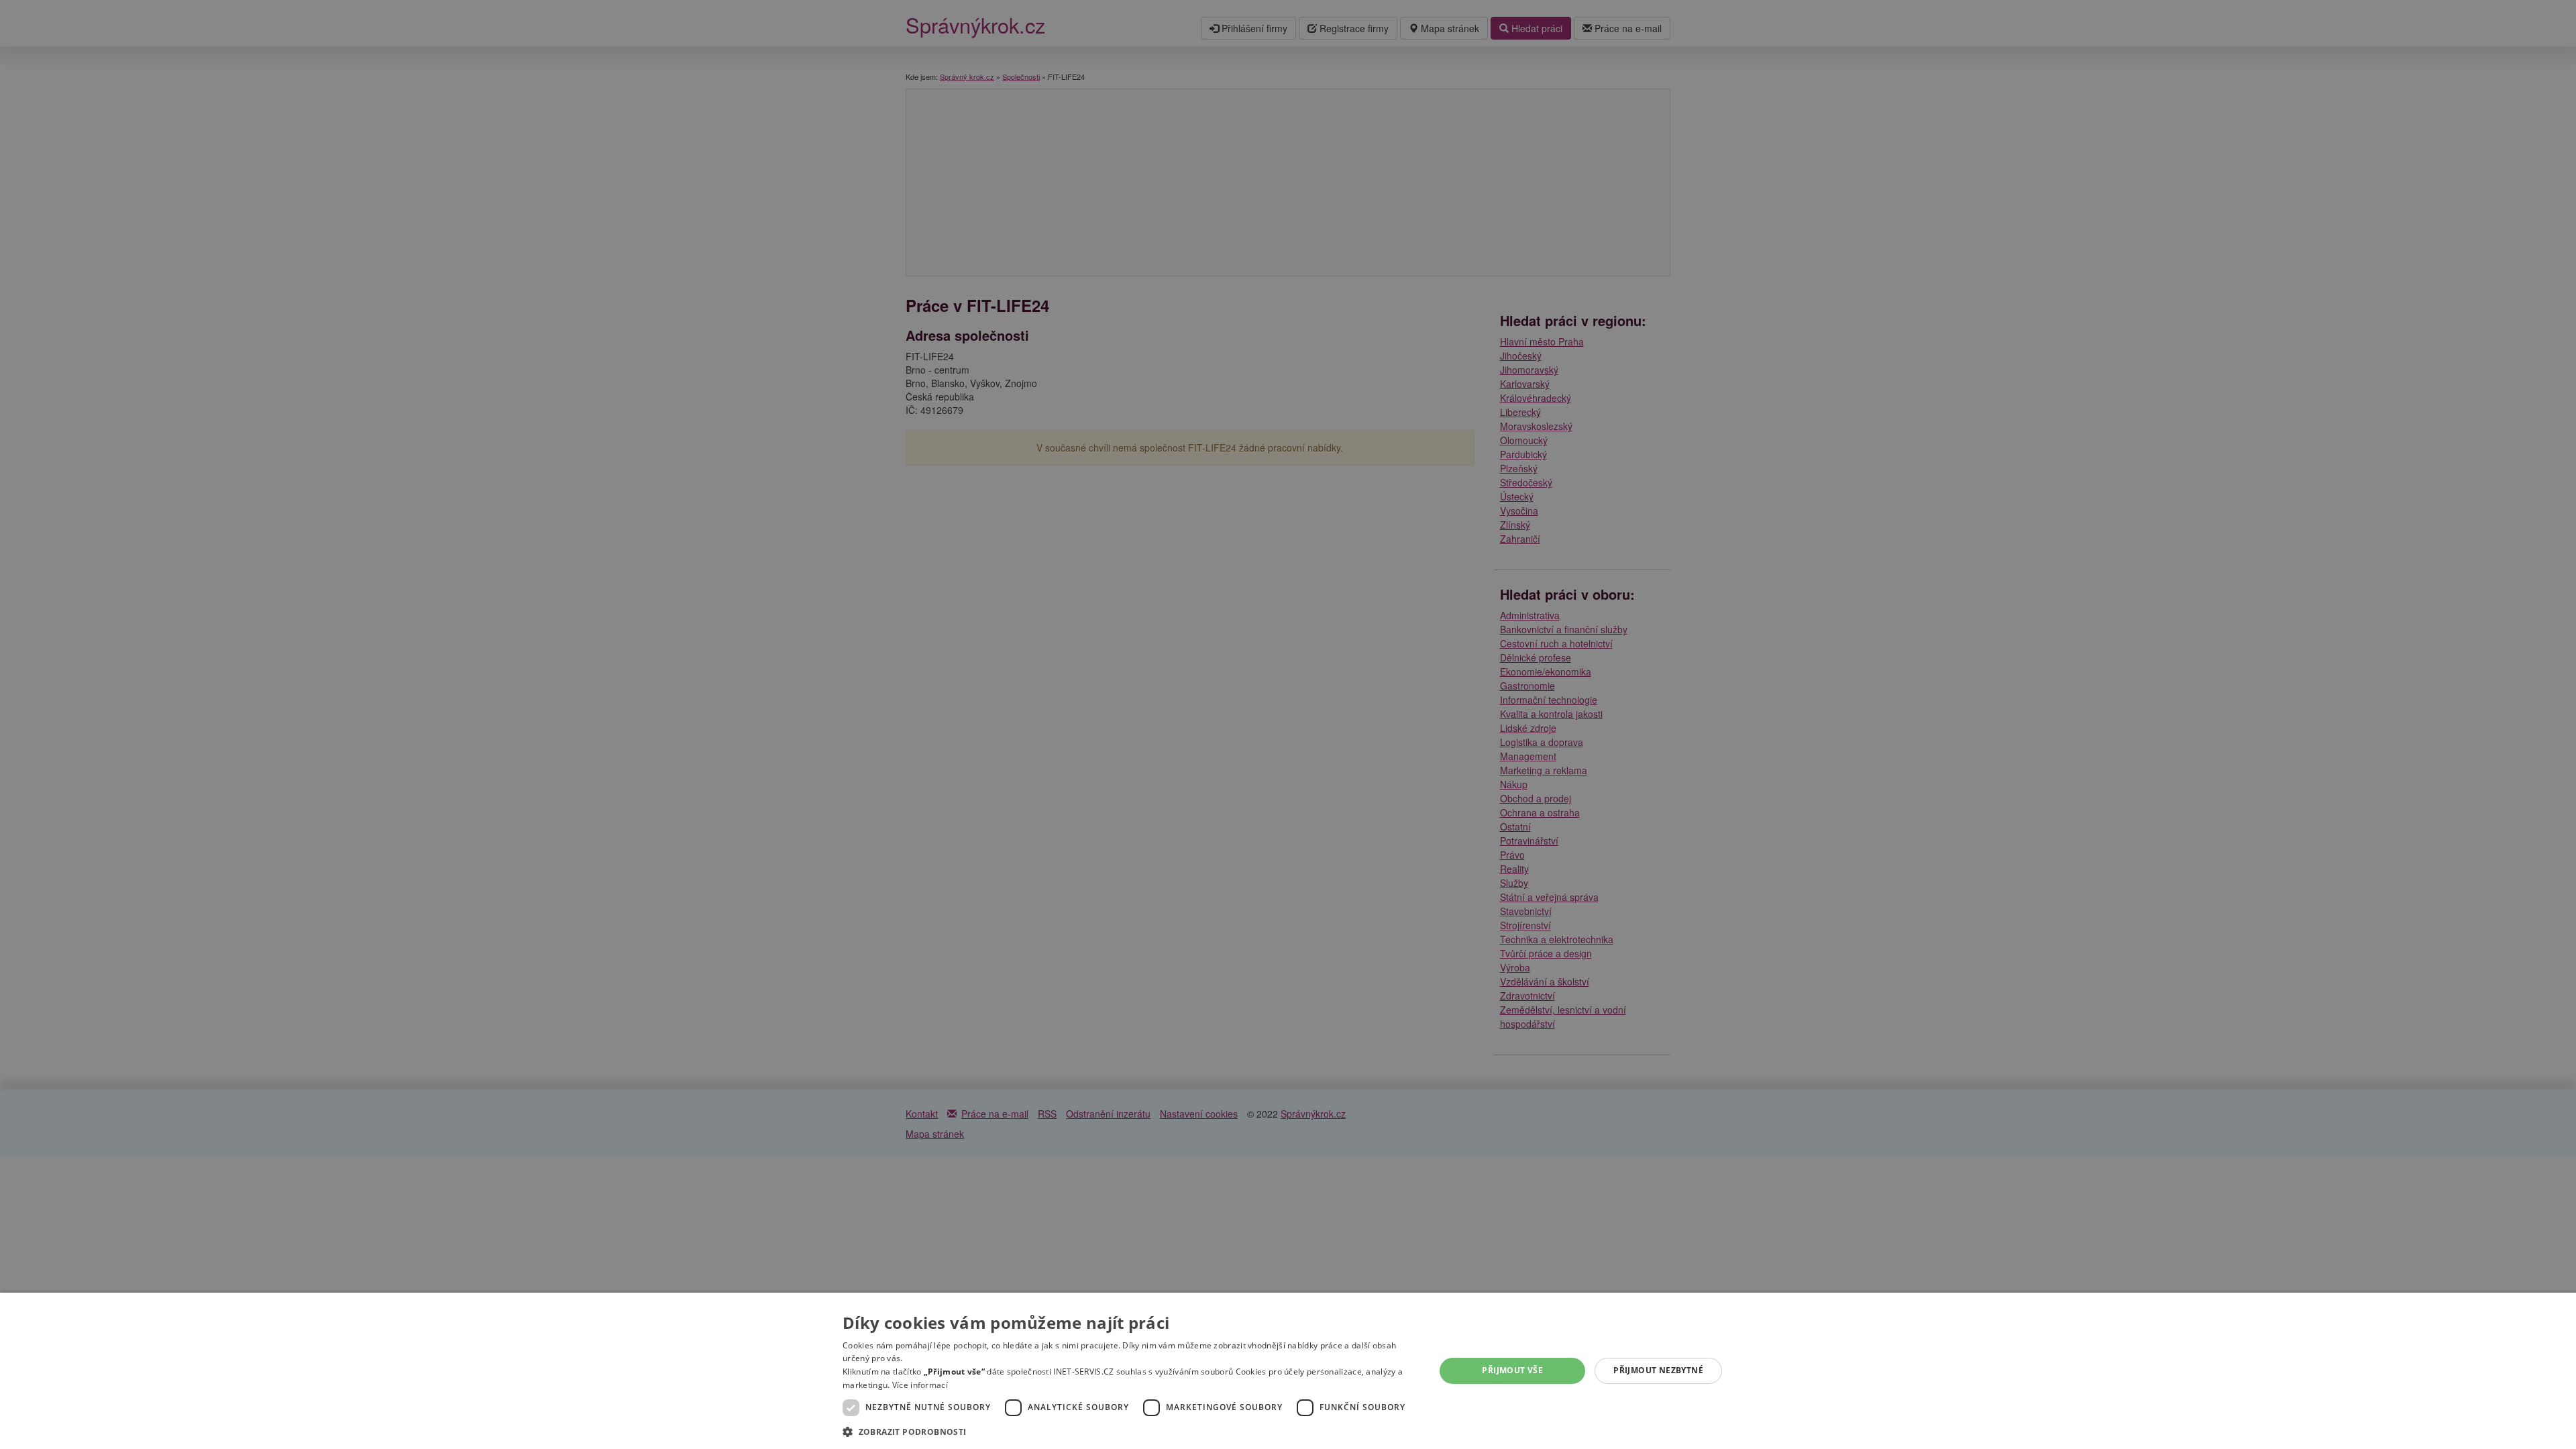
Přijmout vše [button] (1512, 1370)
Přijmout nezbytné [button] (1658, 1370)
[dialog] (1288, 1371)
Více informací (920, 1385)
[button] (1130, 1431)
